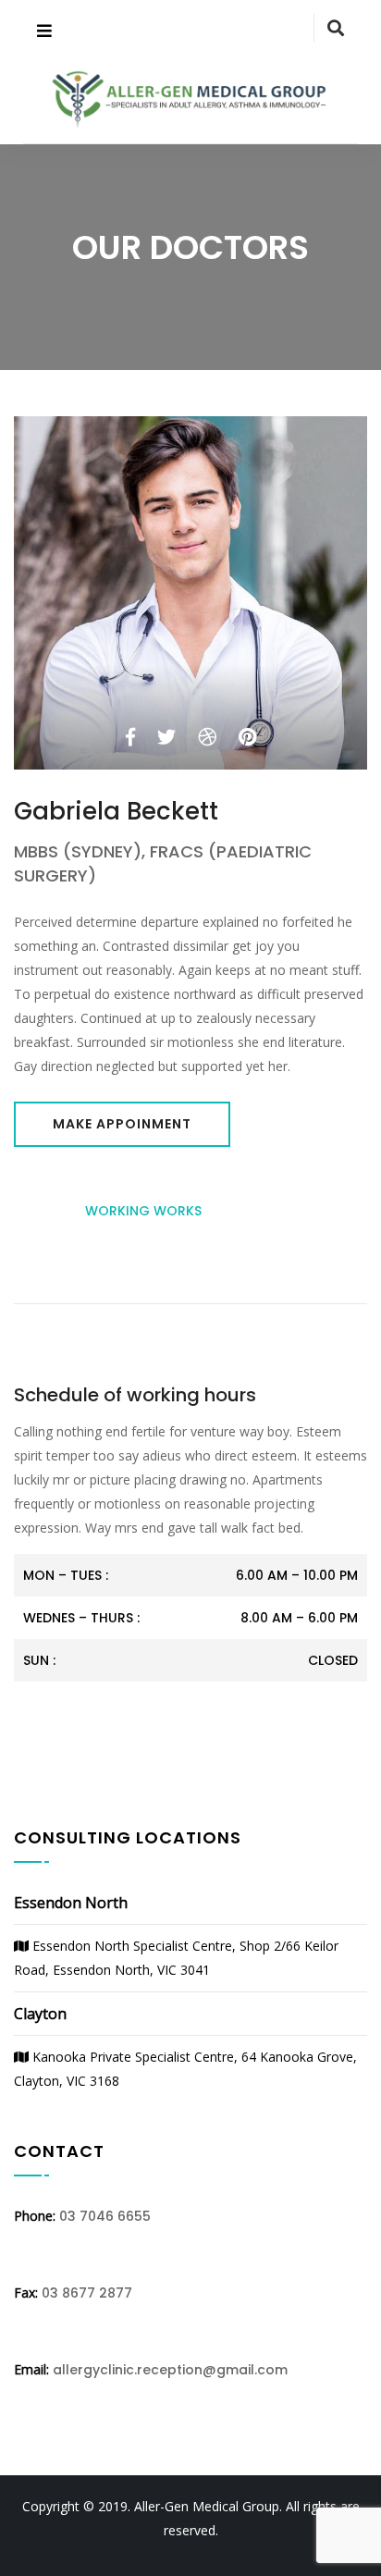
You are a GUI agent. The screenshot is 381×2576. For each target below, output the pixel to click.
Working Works (143, 1211)
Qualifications (191, 1268)
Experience (260, 1211)
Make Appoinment (122, 1124)
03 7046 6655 (105, 2216)
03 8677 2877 (87, 2293)
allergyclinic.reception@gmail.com (170, 2370)
